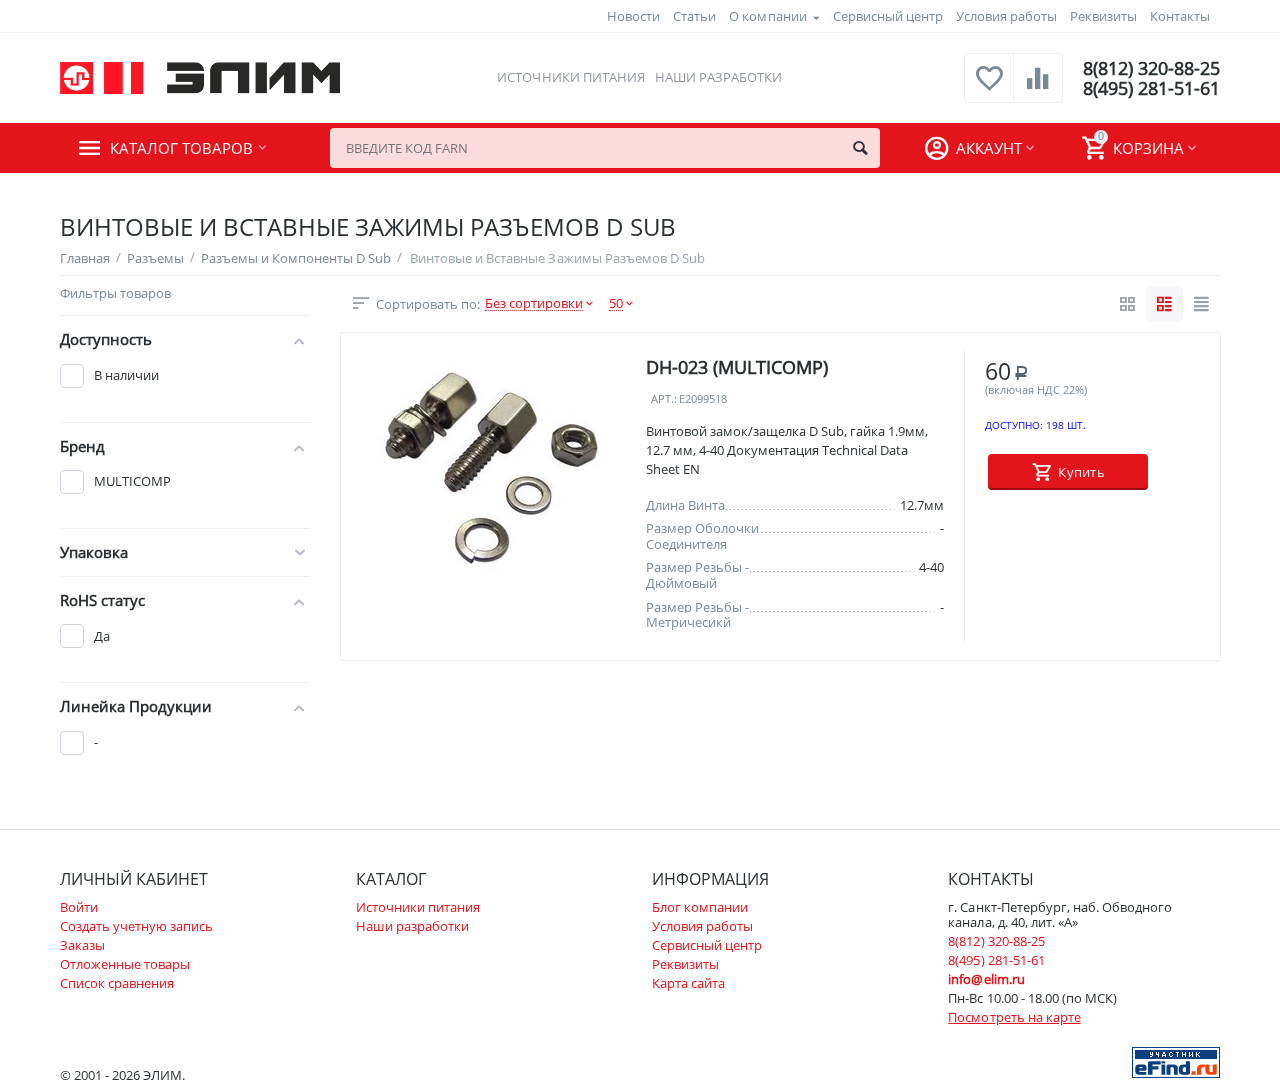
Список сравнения (117, 983)
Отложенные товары (125, 964)
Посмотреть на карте (1014, 1017)
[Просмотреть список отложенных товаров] (989, 89)
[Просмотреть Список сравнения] (1038, 89)
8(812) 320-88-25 (1151, 68)
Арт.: (664, 399)
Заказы (82, 945)
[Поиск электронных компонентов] (1176, 1061)
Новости (633, 16)
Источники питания (570, 77)
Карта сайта (688, 983)
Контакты (1180, 16)
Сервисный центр (888, 16)
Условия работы (1006, 16)
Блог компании (700, 907)
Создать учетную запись (136, 926)
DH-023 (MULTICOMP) (737, 368)
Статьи (694, 16)
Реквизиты (1103, 16)
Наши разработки (718, 77)
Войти (79, 907)
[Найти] (860, 148)
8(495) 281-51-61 (1151, 88)
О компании (767, 16)
